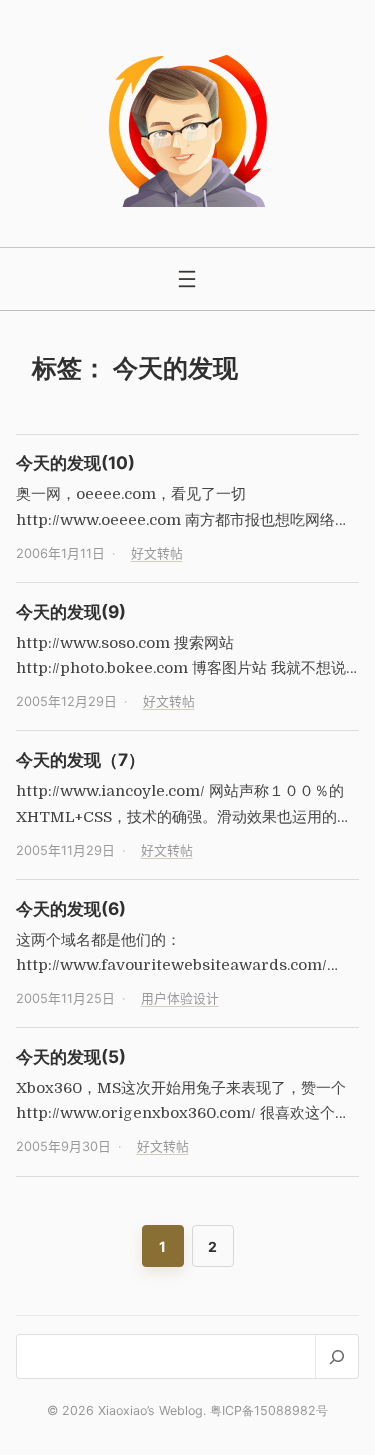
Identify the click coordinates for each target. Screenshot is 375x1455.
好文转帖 (157, 553)
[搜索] (336, 1356)
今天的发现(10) (75, 462)
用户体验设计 (180, 998)
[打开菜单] (187, 279)
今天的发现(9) (71, 611)
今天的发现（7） (80, 759)
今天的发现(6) (71, 908)
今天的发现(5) (71, 1056)
